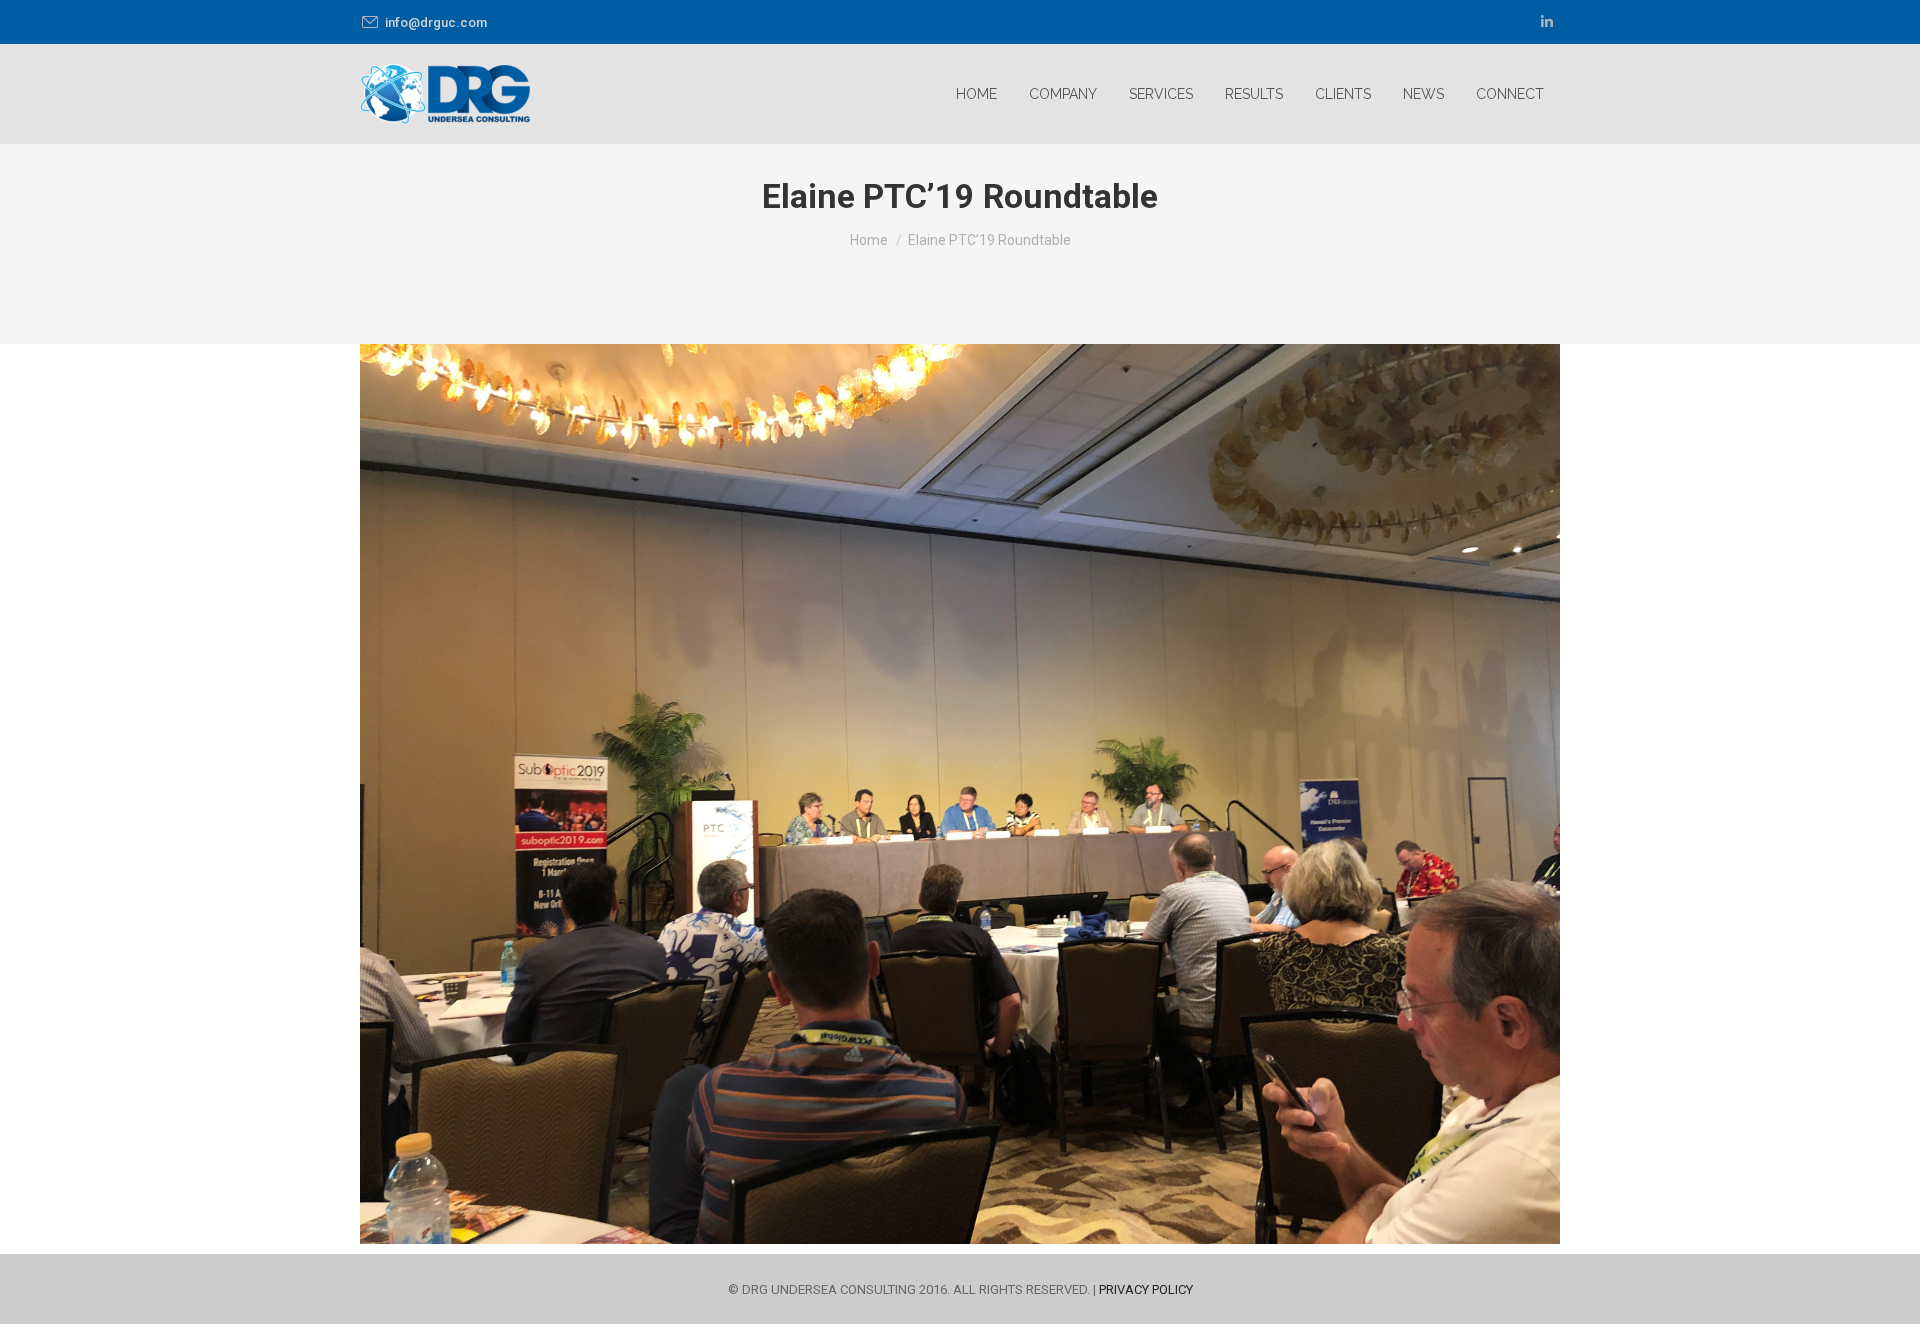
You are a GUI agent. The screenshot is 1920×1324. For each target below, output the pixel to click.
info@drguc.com (436, 22)
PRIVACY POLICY (1146, 1289)
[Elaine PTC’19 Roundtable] (960, 794)
